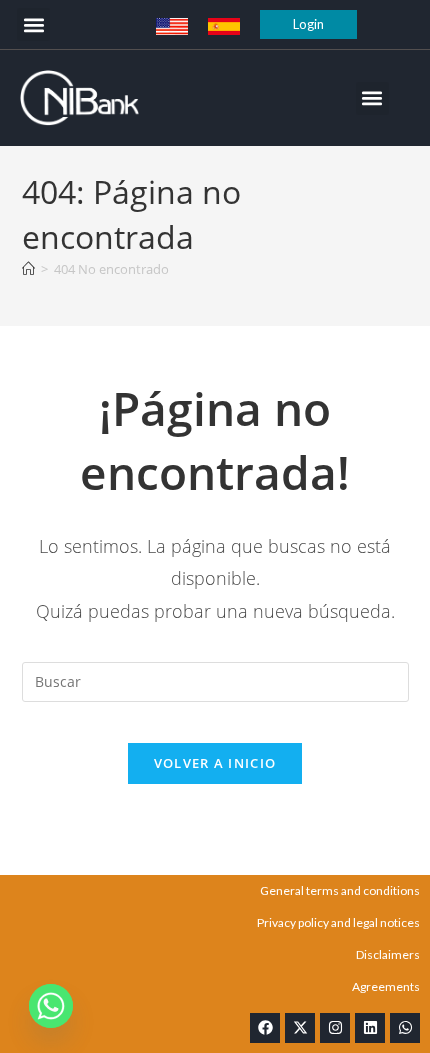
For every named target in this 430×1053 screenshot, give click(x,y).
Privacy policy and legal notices (338, 922)
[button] (33, 24)
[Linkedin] (370, 1028)
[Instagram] (335, 1028)
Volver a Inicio (215, 763)
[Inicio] (28, 269)
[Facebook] (265, 1028)
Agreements (386, 986)
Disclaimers (388, 954)
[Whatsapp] (405, 1028)
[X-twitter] (300, 1028)
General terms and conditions (340, 890)
